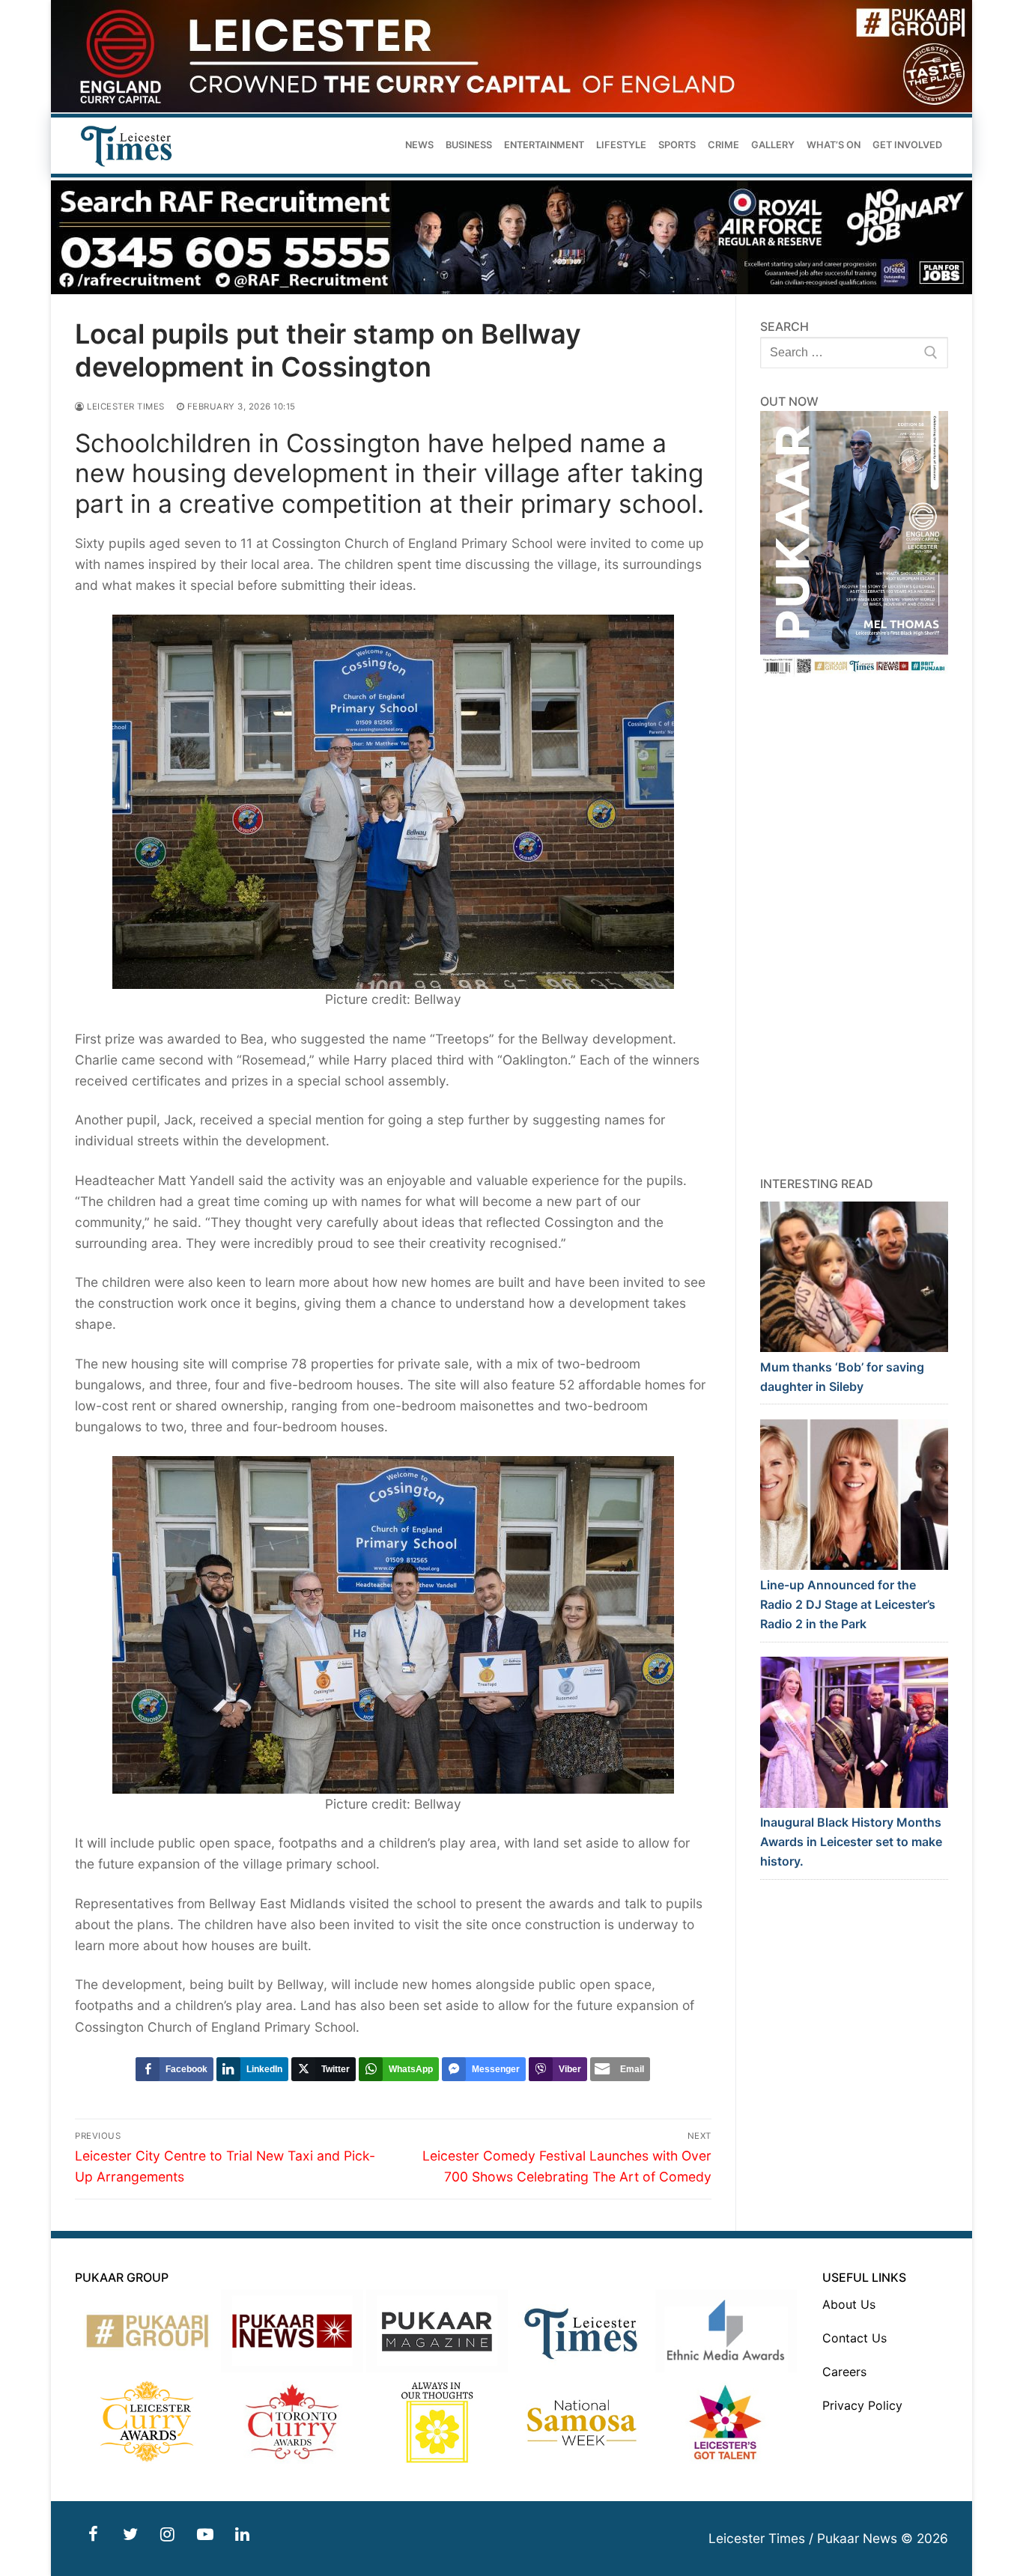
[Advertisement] (854, 926)
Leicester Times (125, 407)
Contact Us (854, 2338)
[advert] (511, 108)
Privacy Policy (862, 2405)
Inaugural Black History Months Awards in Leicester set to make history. (851, 1842)
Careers (844, 2372)
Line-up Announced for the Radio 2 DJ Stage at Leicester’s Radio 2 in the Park (848, 1604)
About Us (849, 2304)
